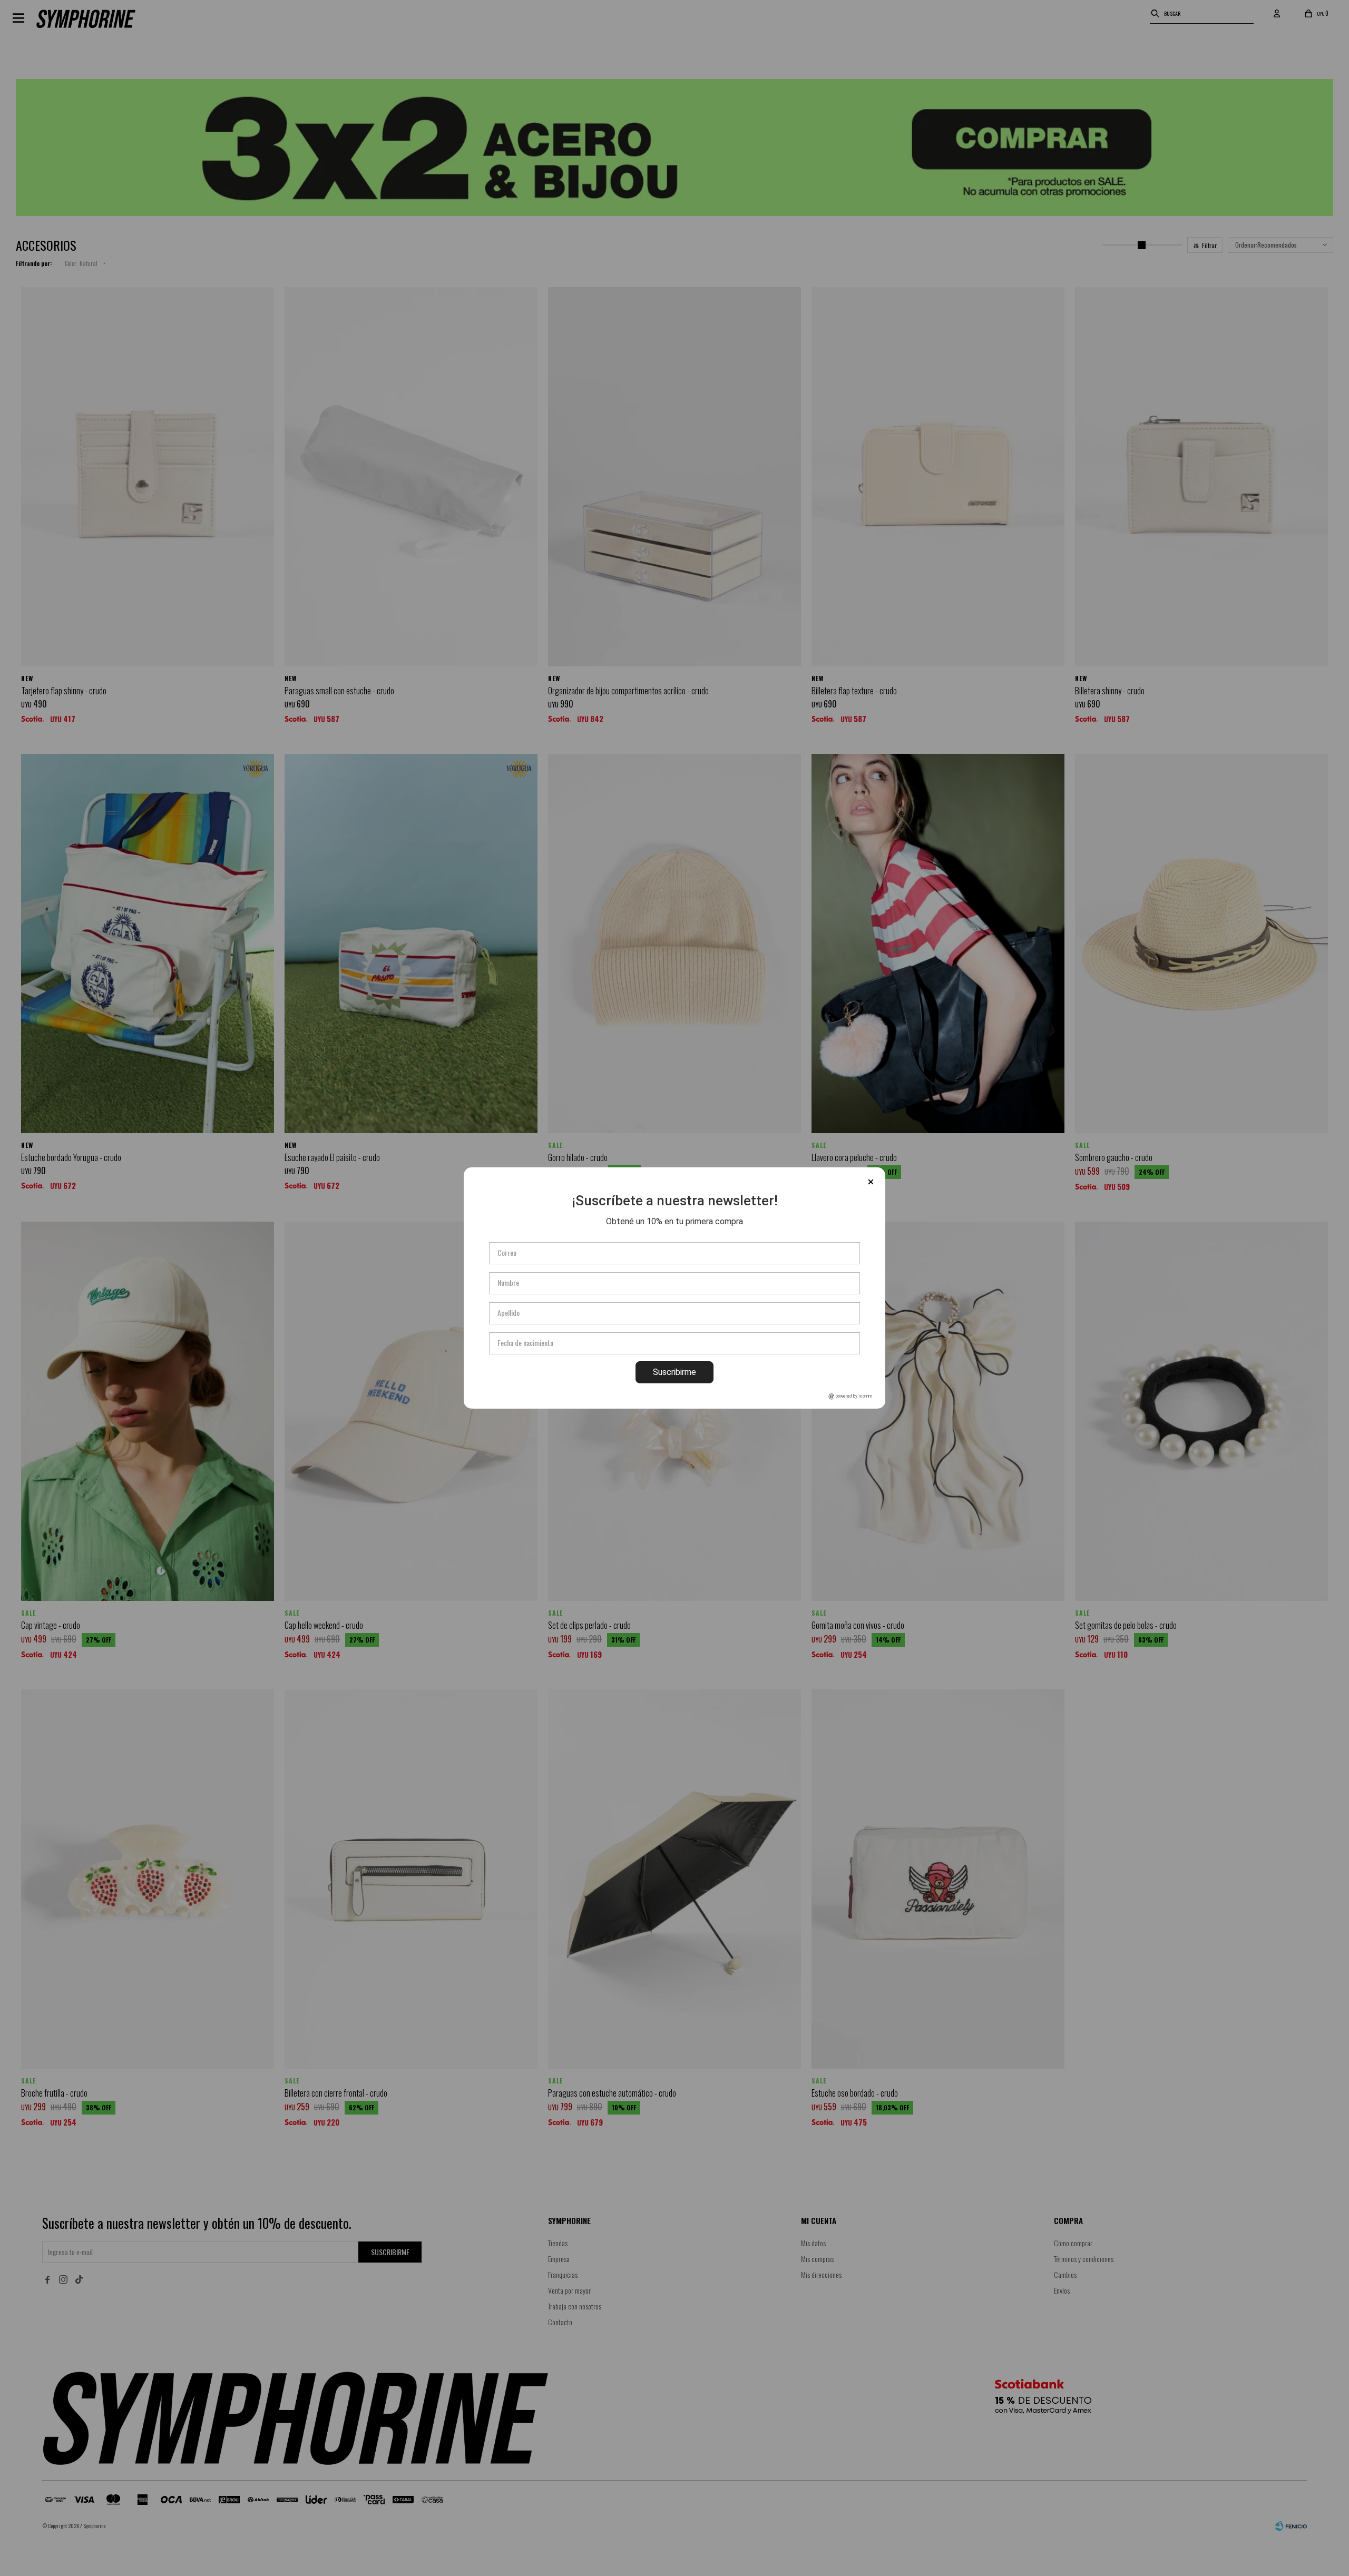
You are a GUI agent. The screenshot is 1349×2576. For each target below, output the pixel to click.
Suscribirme (674, 1372)
